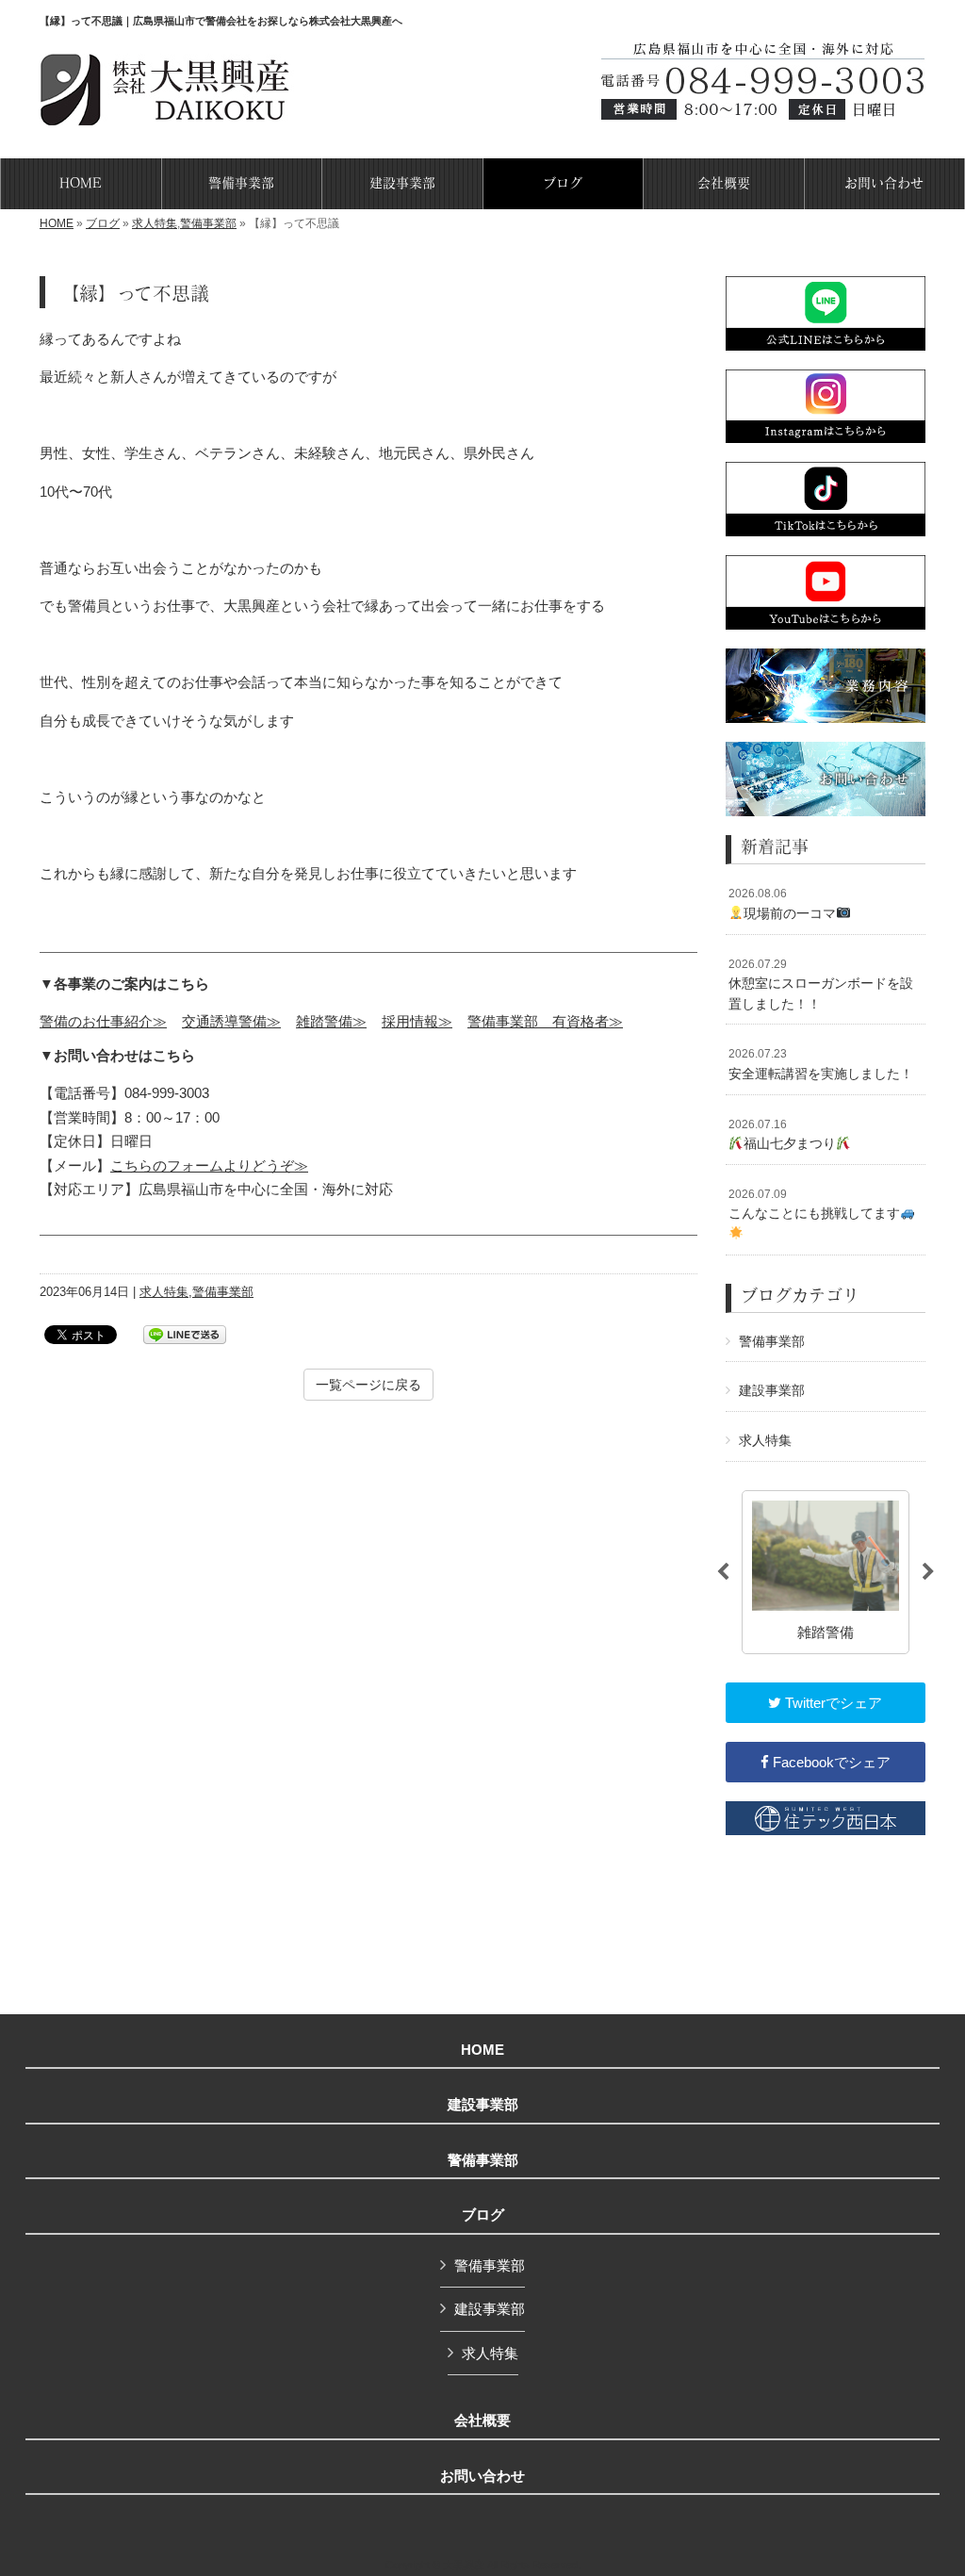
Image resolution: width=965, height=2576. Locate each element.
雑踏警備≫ (331, 1021)
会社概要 (482, 2420)
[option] (826, 1573)
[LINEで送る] (185, 1333)
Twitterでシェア (832, 1703)
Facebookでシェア (830, 1762)
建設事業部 (772, 1390)
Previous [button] (723, 1572)
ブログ (103, 223)
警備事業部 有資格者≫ (545, 1021)
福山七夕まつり (782, 1135)
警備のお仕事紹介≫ (103, 1021)
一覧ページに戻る (368, 1385)
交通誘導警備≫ (231, 1021)
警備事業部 (208, 223)
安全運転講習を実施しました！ (821, 1064)
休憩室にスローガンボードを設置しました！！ (821, 984)
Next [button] (928, 1572)
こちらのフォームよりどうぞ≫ (209, 1165)
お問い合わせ (482, 2476)
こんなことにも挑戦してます (814, 1205)
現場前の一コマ (782, 904)
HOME (57, 223)
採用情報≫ (417, 1021)
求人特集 (155, 223)
